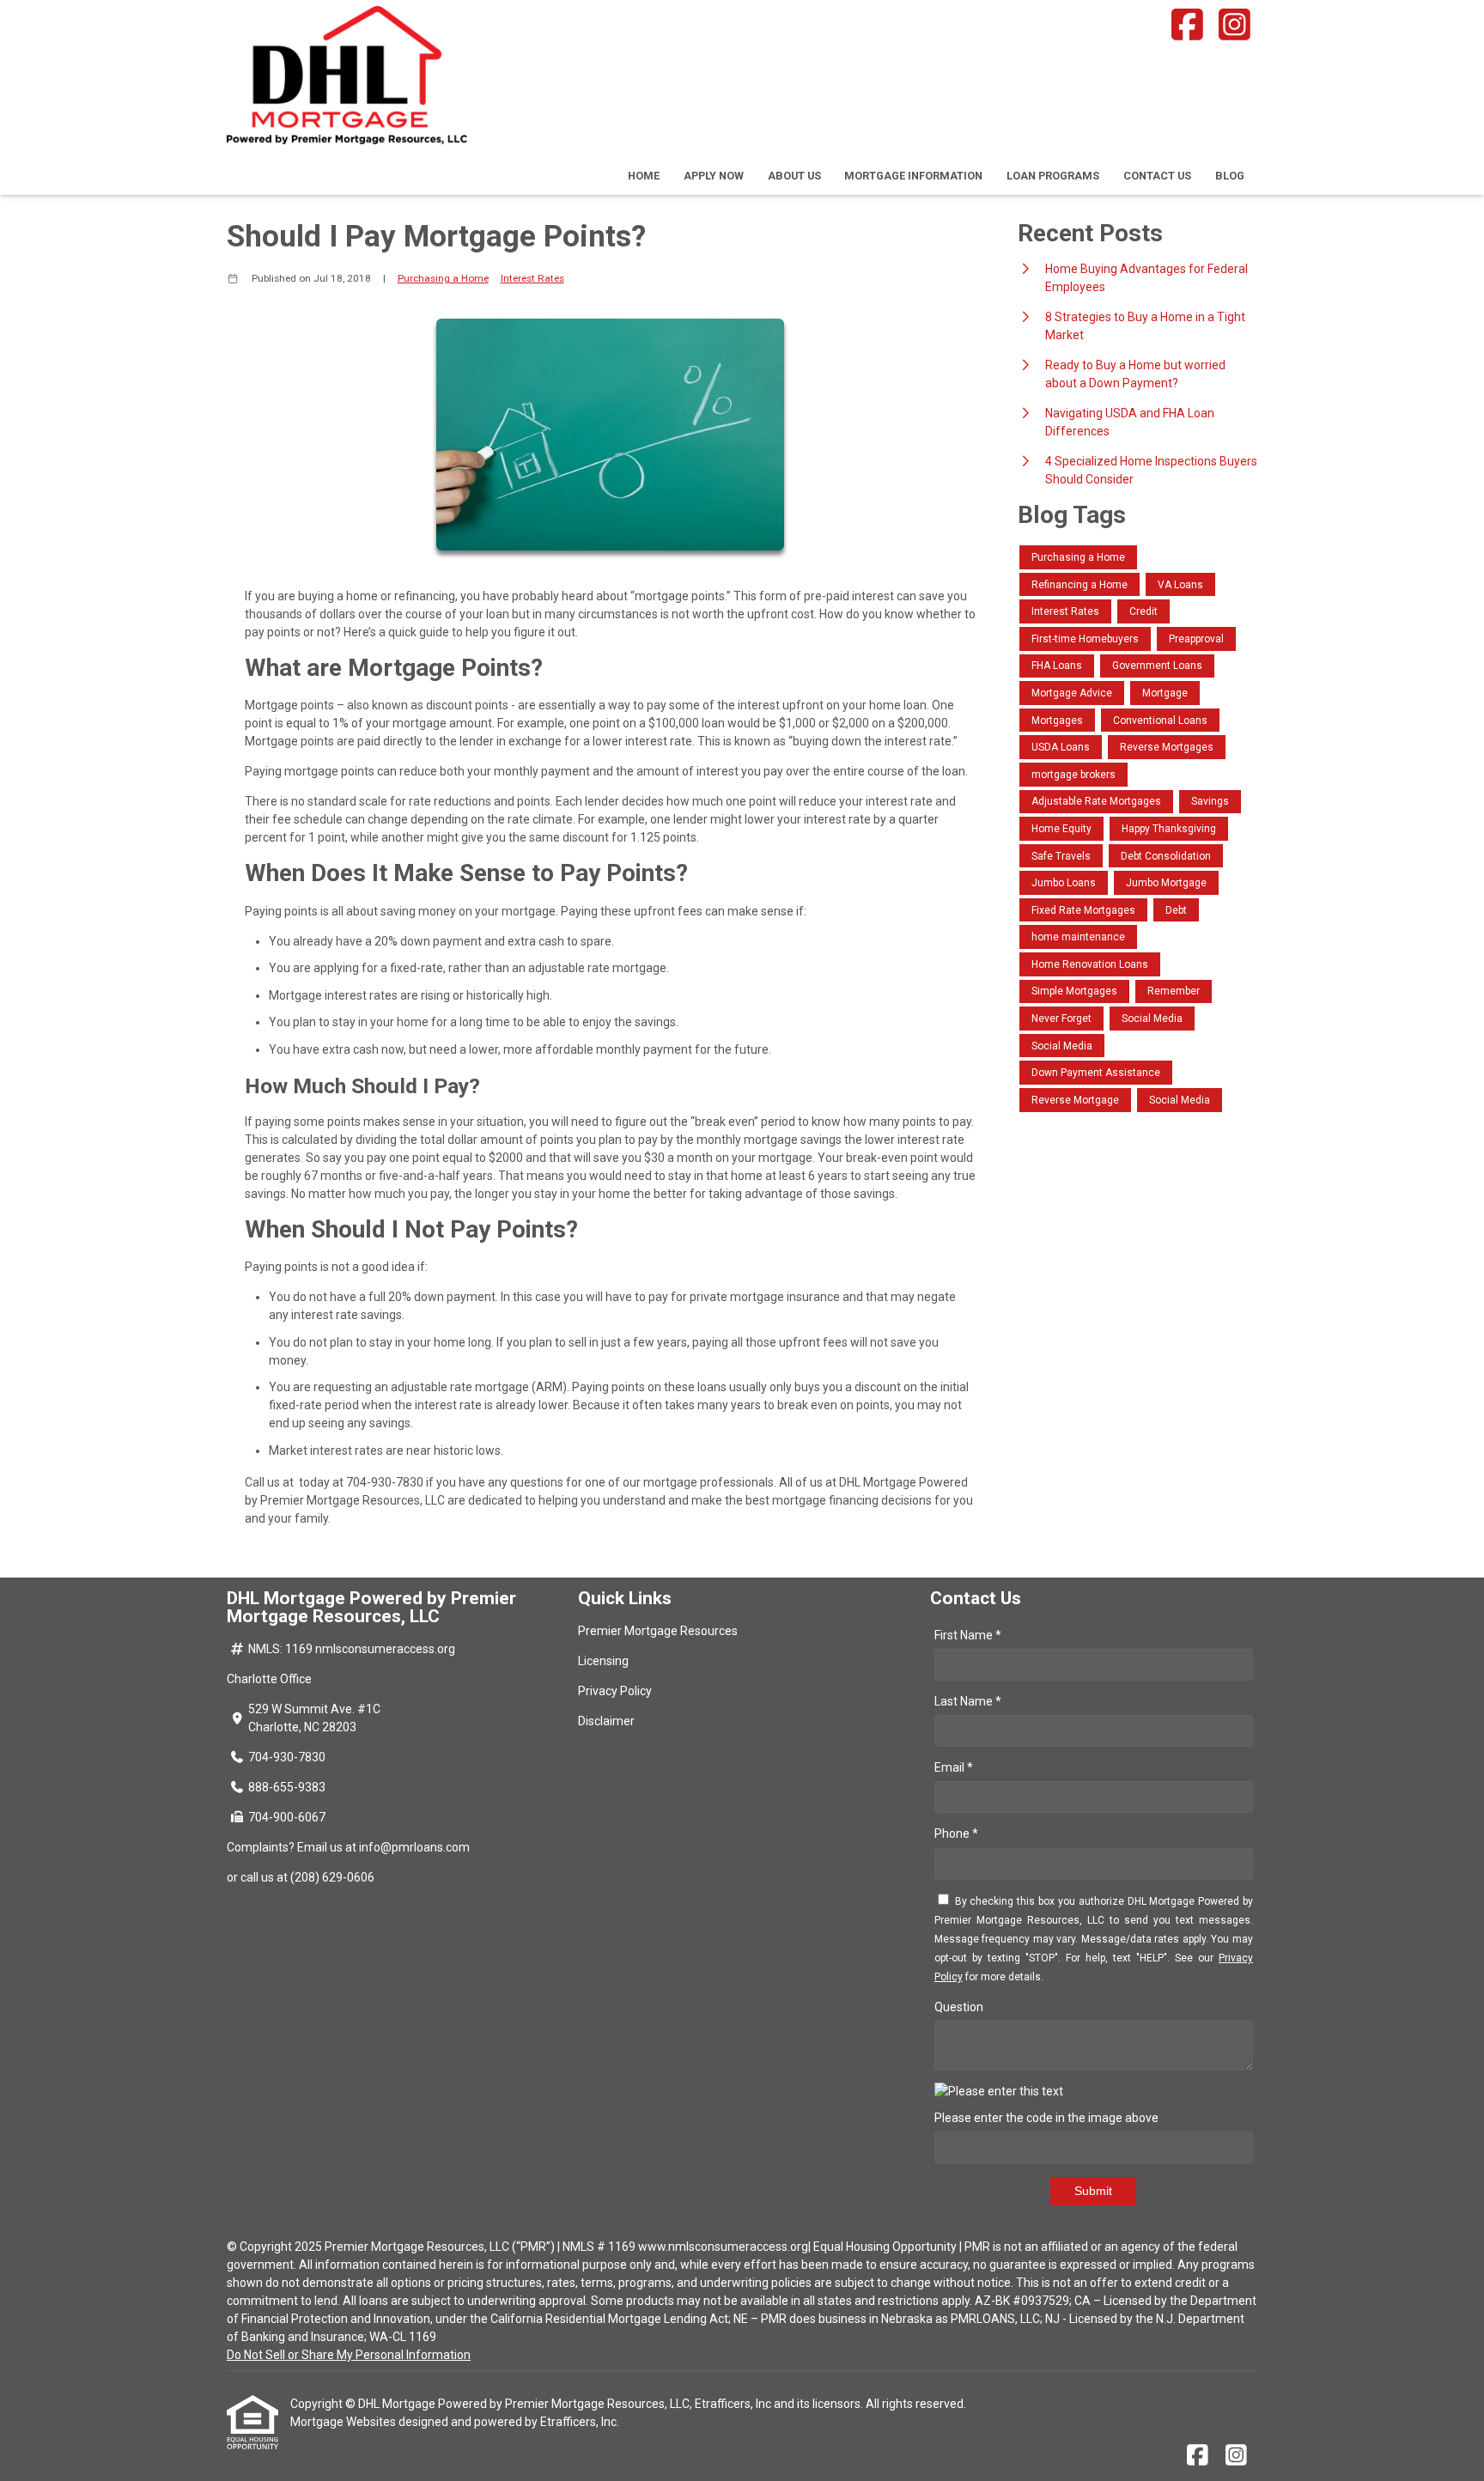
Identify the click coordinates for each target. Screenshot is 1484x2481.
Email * (954, 1767)
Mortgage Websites (344, 2422)
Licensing (603, 1661)
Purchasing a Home (443, 278)
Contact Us (1157, 176)
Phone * (956, 1833)
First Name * (968, 1635)
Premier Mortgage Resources (658, 1631)
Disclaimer (606, 1721)
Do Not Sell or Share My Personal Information (349, 2355)
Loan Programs (1053, 176)
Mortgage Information (913, 176)
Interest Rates (532, 278)
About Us (794, 176)
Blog (1230, 176)
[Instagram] (1235, 24)
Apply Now (714, 176)
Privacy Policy (615, 1691)
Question (959, 2007)
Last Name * (968, 1701)
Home (644, 176)
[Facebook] (1187, 24)
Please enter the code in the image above (1046, 2118)
